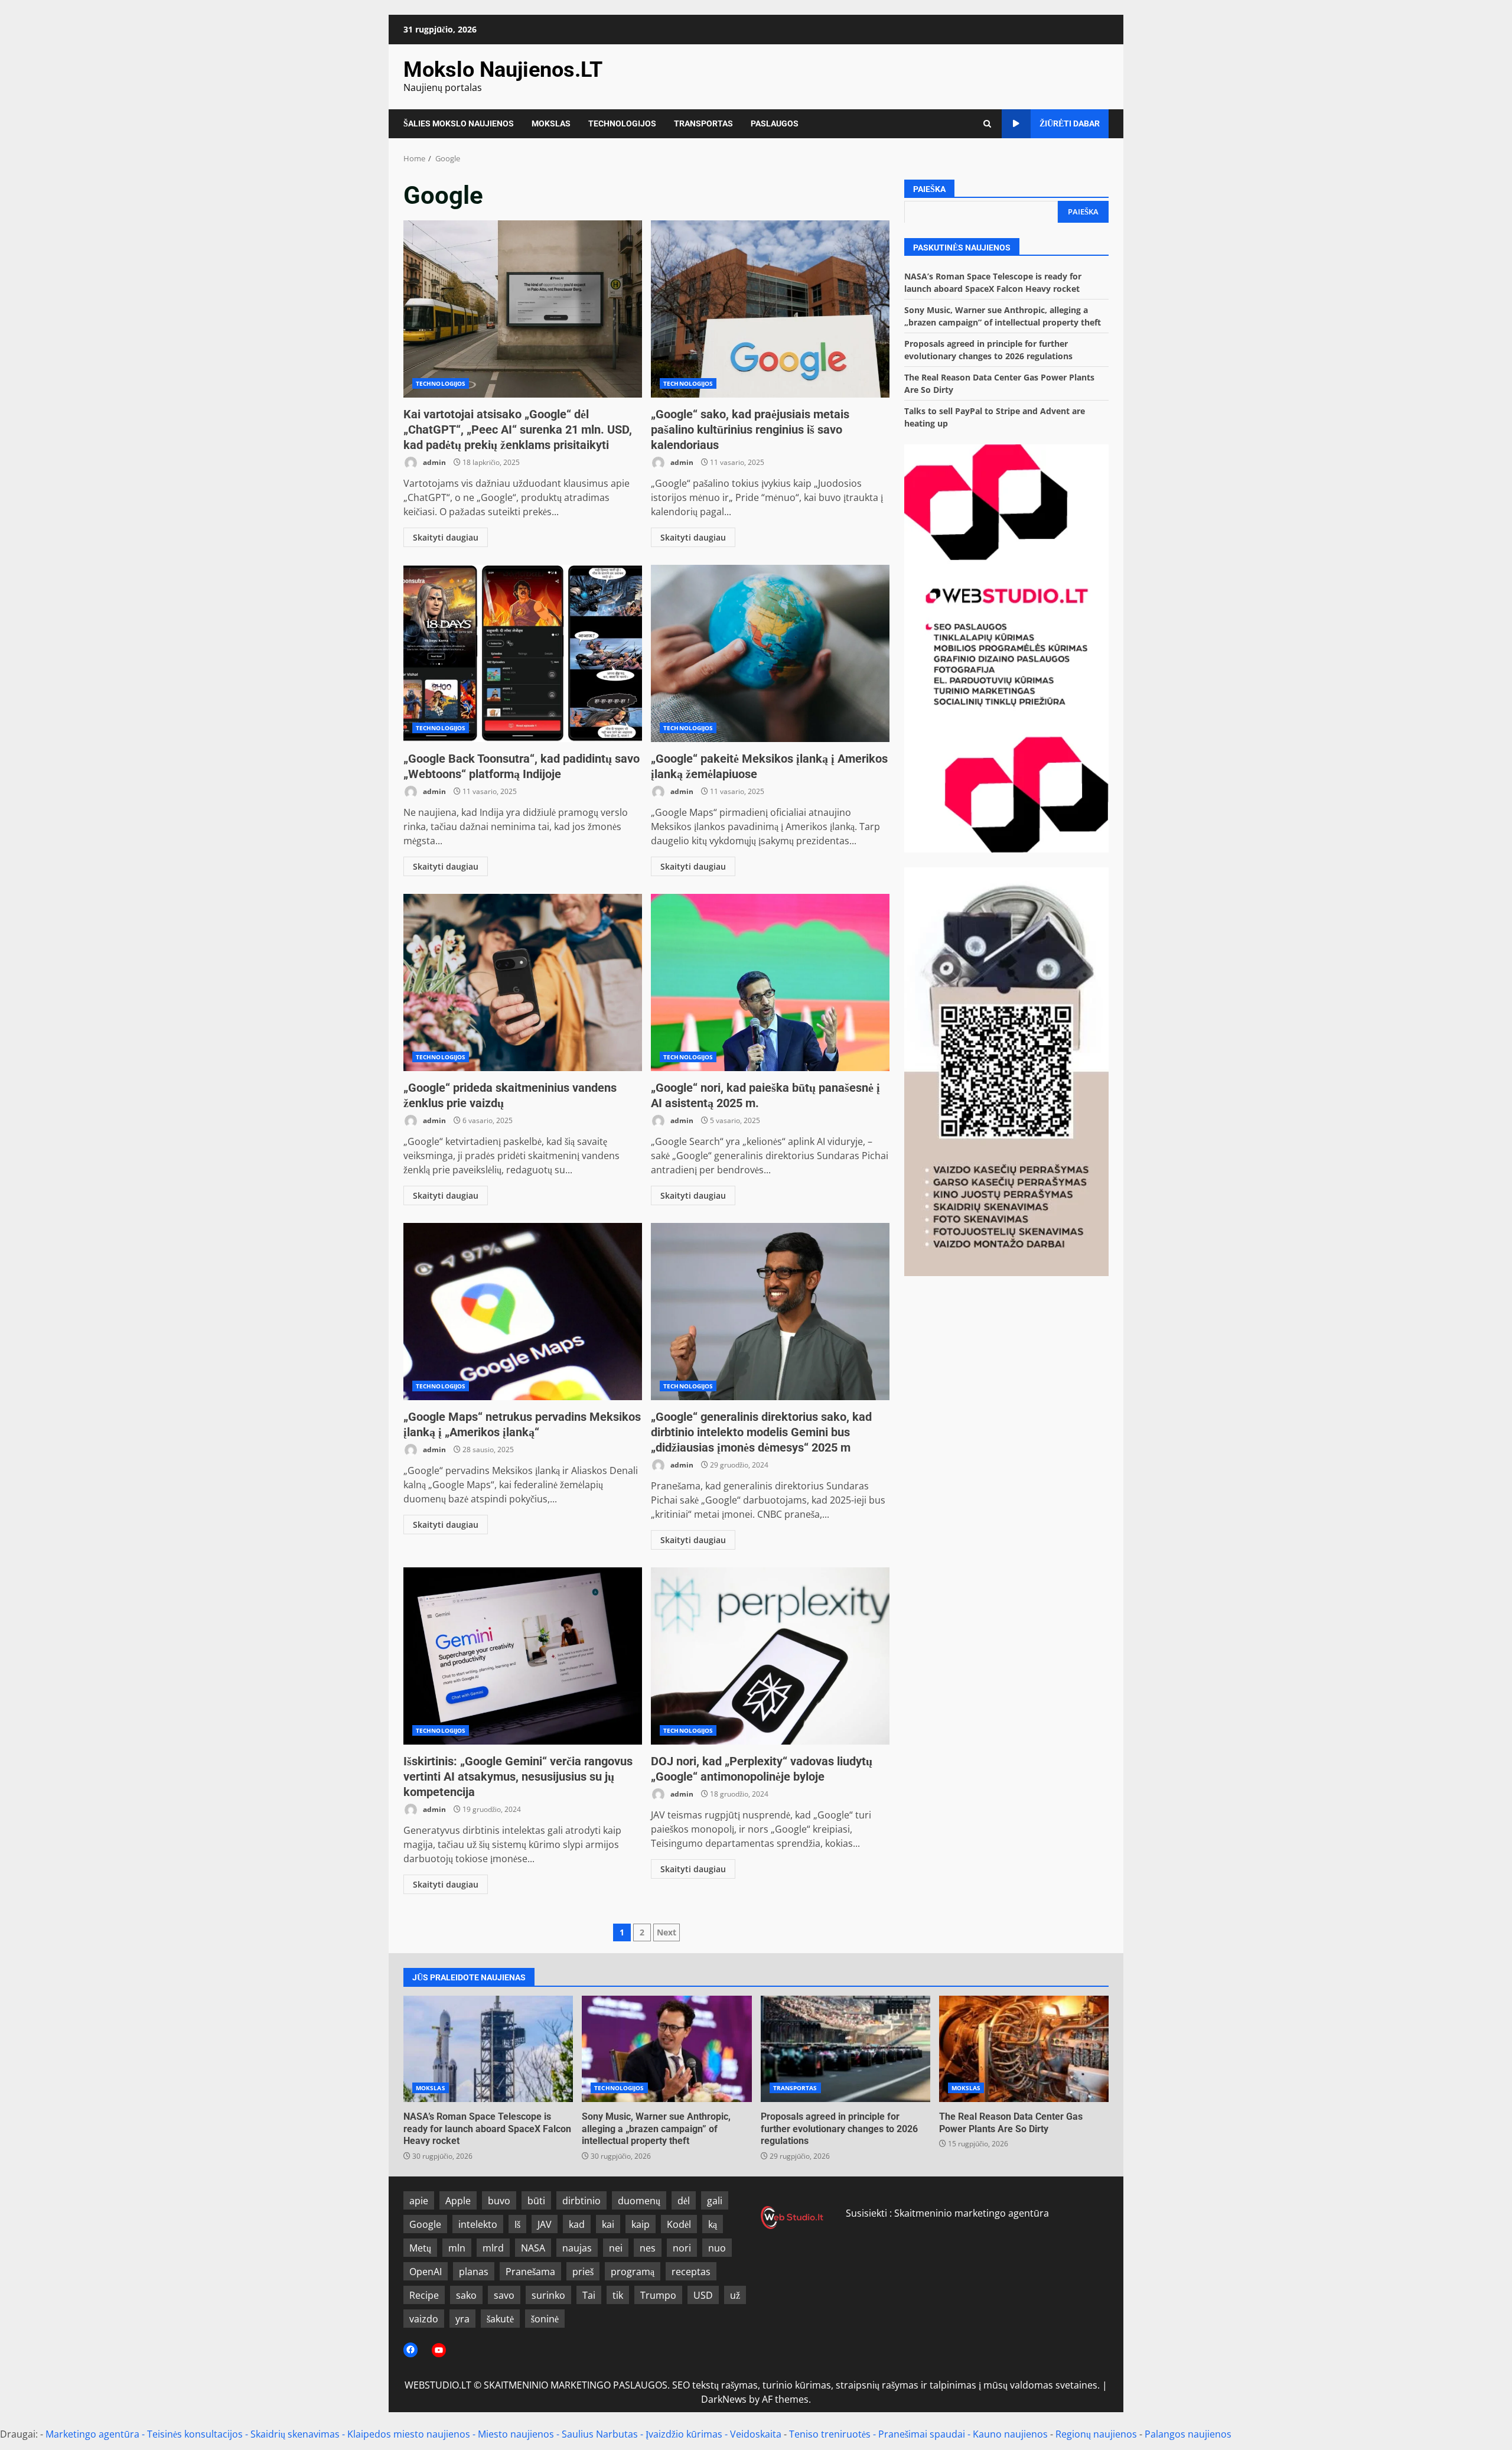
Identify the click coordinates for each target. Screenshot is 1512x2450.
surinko (548, 2295)
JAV (545, 2224)
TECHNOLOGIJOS (622, 123)
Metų (420, 2248)
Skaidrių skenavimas (295, 2434)
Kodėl (679, 2224)
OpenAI (426, 2272)
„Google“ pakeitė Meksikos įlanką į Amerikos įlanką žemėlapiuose (770, 653)
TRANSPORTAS (703, 123)
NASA (533, 2248)
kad (577, 2224)
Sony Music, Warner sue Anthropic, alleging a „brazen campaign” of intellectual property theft (667, 2049)
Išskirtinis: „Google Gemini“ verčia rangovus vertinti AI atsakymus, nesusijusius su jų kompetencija (523, 1656)
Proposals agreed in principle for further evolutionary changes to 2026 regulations (845, 2049)
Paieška (929, 189)
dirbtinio (581, 2201)
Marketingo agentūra (92, 2434)
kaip (641, 2224)
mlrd (493, 2248)
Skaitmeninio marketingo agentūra (972, 2213)
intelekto (478, 2224)
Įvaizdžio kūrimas (684, 2434)
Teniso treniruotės (830, 2434)
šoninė (545, 2319)
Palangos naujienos (1188, 2434)
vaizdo (424, 2319)
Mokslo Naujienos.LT (503, 70)
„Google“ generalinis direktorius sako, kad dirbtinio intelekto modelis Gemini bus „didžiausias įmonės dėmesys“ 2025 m (770, 1312)
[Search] (987, 124)
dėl (684, 2201)
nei (616, 2248)
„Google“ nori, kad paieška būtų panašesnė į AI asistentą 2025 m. (770, 982)
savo (504, 2295)
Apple (458, 2201)
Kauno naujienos (1010, 2434)
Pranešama (530, 2272)
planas (474, 2272)
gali (715, 2201)
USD (703, 2295)
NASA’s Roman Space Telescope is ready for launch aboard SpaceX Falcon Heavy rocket (488, 2049)
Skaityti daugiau (446, 537)
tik (618, 2295)
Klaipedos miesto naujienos (409, 2434)
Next (667, 1932)
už (735, 2295)
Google (425, 2224)
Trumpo (658, 2295)
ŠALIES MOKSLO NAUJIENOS (459, 123)
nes (648, 2248)
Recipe (424, 2295)
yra (462, 2319)
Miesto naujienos (516, 2434)
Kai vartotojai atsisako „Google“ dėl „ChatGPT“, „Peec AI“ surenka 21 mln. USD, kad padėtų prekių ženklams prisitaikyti (523, 309)
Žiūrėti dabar (1070, 123)
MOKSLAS (551, 123)
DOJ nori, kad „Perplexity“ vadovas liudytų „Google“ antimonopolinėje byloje (770, 1656)
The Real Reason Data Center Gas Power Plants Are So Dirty (1024, 2049)
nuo (717, 2248)
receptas (691, 2272)
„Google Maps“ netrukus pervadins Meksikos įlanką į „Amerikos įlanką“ (523, 1312)
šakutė (500, 2319)
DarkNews (724, 2399)
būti (536, 2201)
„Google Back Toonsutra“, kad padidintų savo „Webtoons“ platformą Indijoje (523, 653)
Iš (517, 2224)
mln (457, 2248)
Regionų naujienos (1096, 2434)
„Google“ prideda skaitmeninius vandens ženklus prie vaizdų (523, 982)
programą (633, 2272)
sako (466, 2295)
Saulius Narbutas (600, 2434)
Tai (589, 2295)
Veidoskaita (756, 2434)
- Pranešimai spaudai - (923, 2434)
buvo (499, 2201)
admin (434, 462)
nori (682, 2248)
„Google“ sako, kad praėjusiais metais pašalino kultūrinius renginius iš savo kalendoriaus (770, 309)
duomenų (639, 2201)
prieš (583, 2272)
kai (608, 2224)
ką (713, 2224)
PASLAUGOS (775, 123)
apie (419, 2201)
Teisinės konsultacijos (195, 2434)
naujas (577, 2248)
